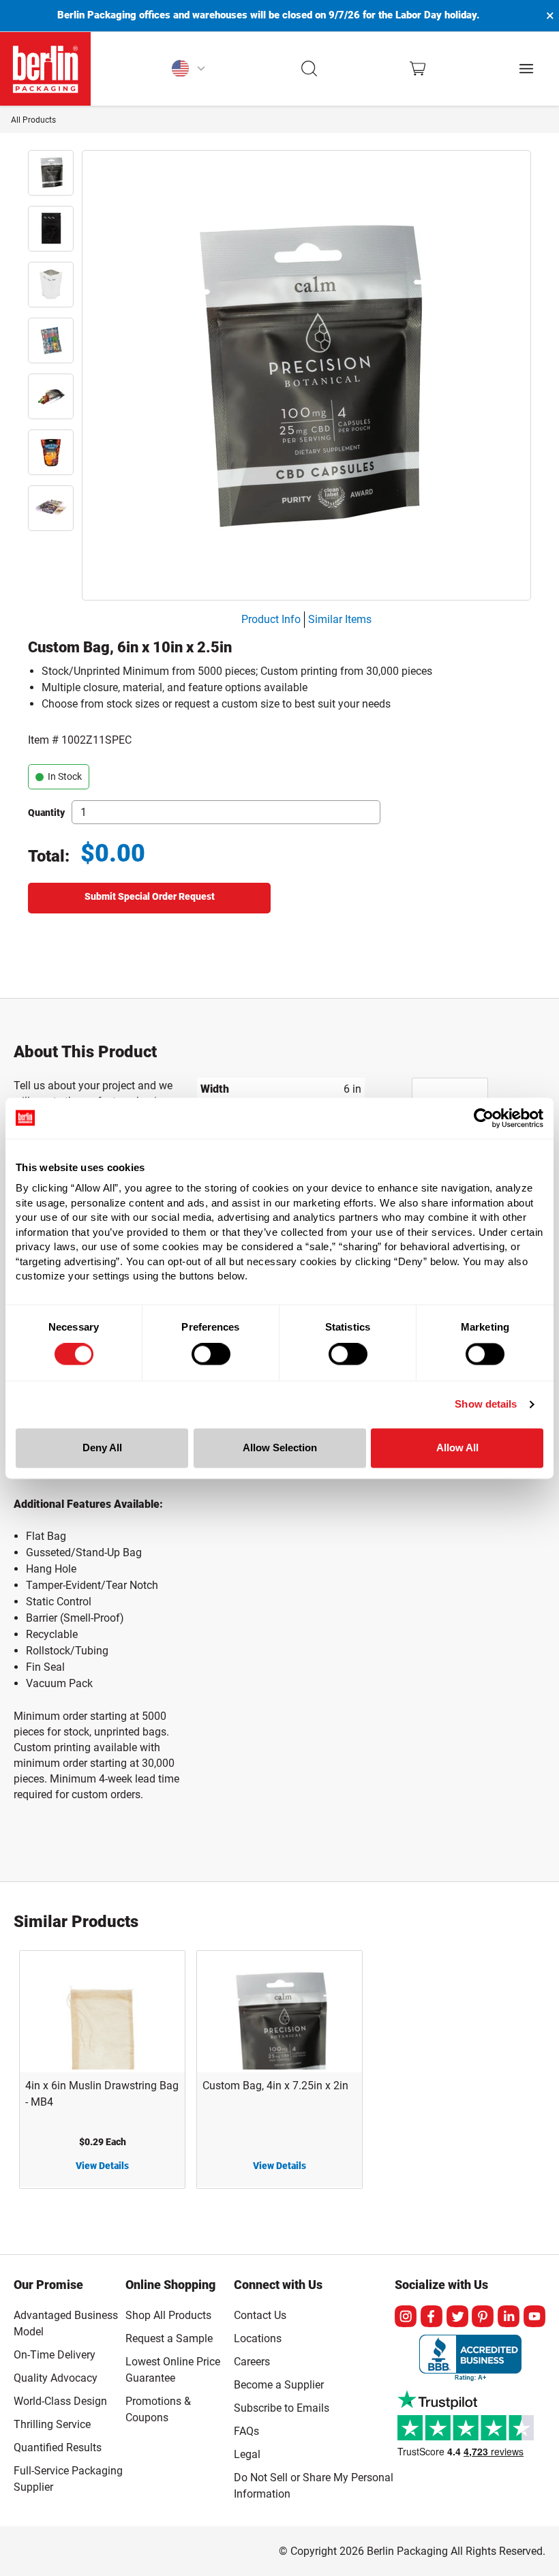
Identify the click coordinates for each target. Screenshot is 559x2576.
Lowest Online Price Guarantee (173, 2370)
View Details (102, 2166)
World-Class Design (60, 2401)
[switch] (211, 1354)
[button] (310, 69)
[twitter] (457, 2316)
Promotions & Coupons (158, 2409)
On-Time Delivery (55, 2355)
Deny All (102, 1448)
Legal (247, 2454)
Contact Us (260, 2315)
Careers (252, 2362)
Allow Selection (280, 1448)
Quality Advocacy (56, 2378)
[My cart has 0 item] (418, 69)
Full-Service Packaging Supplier (68, 2479)
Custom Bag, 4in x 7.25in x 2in (275, 2086)
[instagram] (406, 2316)
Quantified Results (58, 2448)
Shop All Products (168, 2315)
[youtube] (534, 2316)
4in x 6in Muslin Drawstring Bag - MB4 (102, 2094)
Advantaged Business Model (66, 2323)
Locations (258, 2338)
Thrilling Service (52, 2424)
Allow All (457, 1448)
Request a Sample (169, 2338)
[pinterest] (483, 2316)
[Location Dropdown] (188, 69)
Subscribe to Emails (282, 2408)
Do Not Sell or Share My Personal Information (314, 2483)
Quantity (46, 813)
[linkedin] (509, 2316)
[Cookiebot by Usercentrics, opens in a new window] (484, 1118)
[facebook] (432, 2316)
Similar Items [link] (340, 619)
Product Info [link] (271, 619)
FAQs (246, 2431)
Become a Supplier (279, 2385)
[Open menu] (526, 69)
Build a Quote (149, 898)
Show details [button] (486, 1405)
